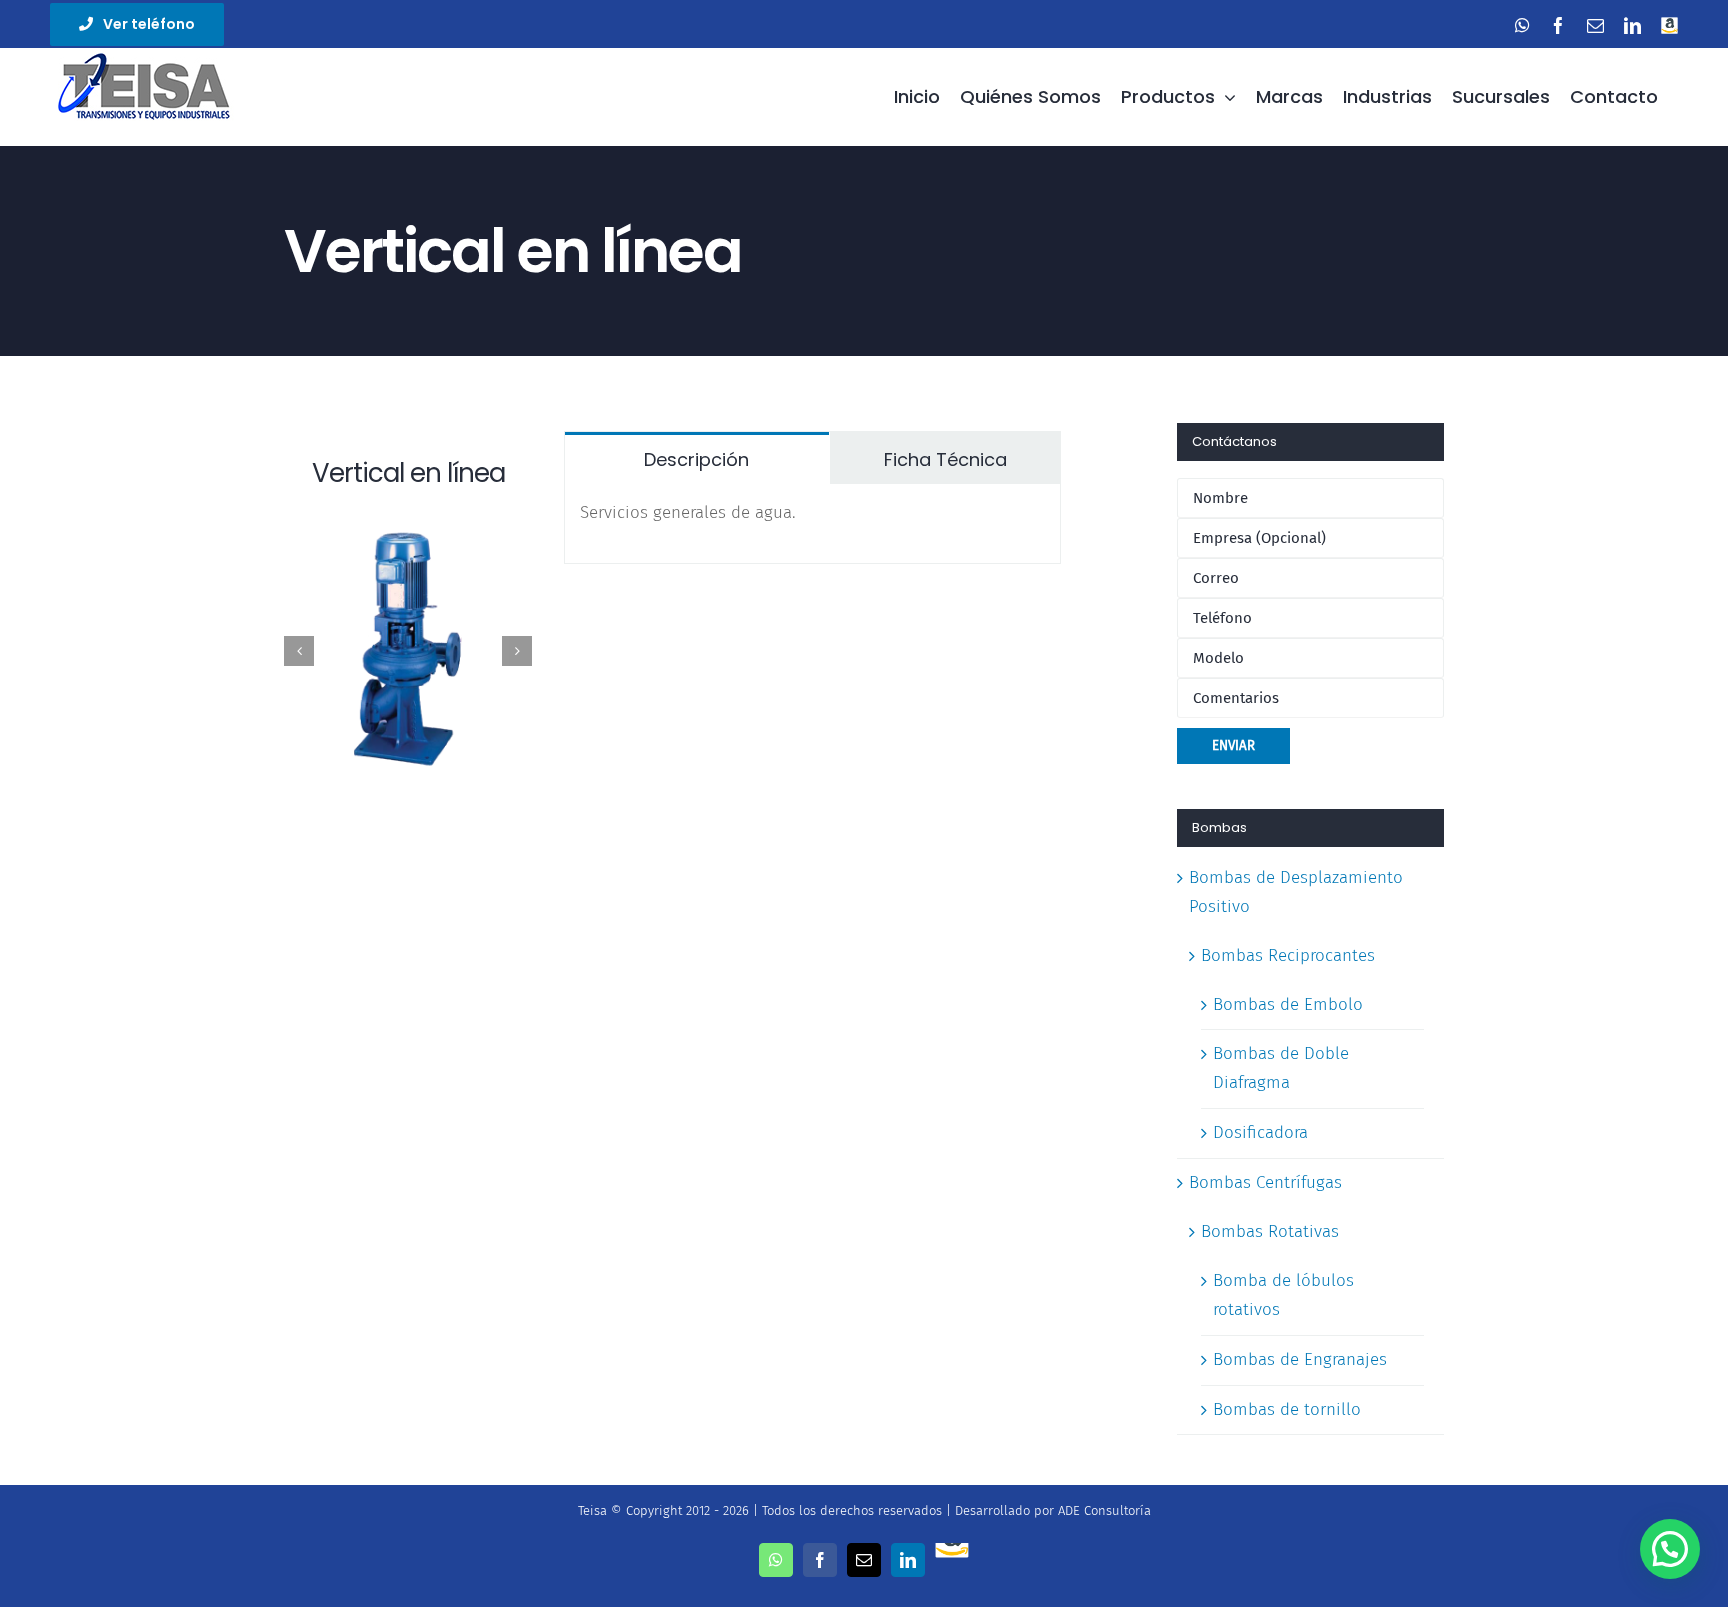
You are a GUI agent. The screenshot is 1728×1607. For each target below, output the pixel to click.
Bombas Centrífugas (1265, 1182)
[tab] (697, 458)
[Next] (517, 651)
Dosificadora (1260, 1132)
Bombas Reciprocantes (1288, 955)
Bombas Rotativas (1270, 1231)
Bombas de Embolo (1288, 1004)
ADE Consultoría (1104, 1510)
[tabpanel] (812, 524)
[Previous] (299, 651)
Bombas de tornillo (1287, 1409)
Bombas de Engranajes (1300, 1359)
